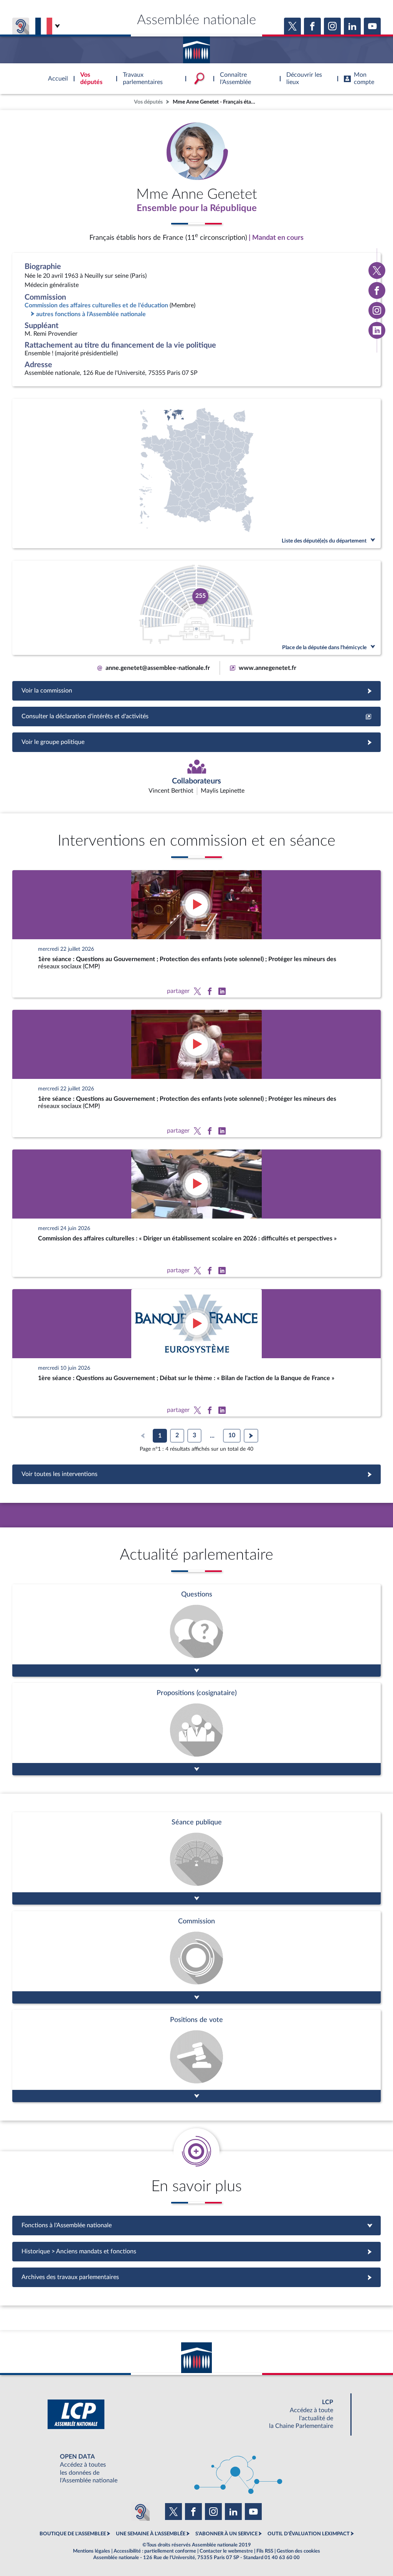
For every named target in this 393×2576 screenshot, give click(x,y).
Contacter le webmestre (226, 2551)
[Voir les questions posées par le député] (196, 1630)
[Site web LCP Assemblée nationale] (196, 2414)
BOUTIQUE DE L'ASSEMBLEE (73, 2534)
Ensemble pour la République (197, 208)
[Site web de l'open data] (196, 2469)
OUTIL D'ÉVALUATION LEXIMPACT (309, 2534)
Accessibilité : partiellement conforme (155, 2551)
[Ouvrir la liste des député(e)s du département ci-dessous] (196, 473)
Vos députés (148, 102)
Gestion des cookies (298, 2551)
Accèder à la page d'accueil (196, 47)
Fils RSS (265, 2551)
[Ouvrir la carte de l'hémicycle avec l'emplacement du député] (196, 608)
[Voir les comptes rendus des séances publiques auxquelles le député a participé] (196, 1858)
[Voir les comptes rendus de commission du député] (196, 1957)
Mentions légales (92, 2551)
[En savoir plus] (196, 1729)
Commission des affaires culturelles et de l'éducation (96, 305)
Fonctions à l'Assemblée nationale (197, 2225)
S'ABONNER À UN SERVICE (226, 2534)
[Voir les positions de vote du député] (196, 2056)
